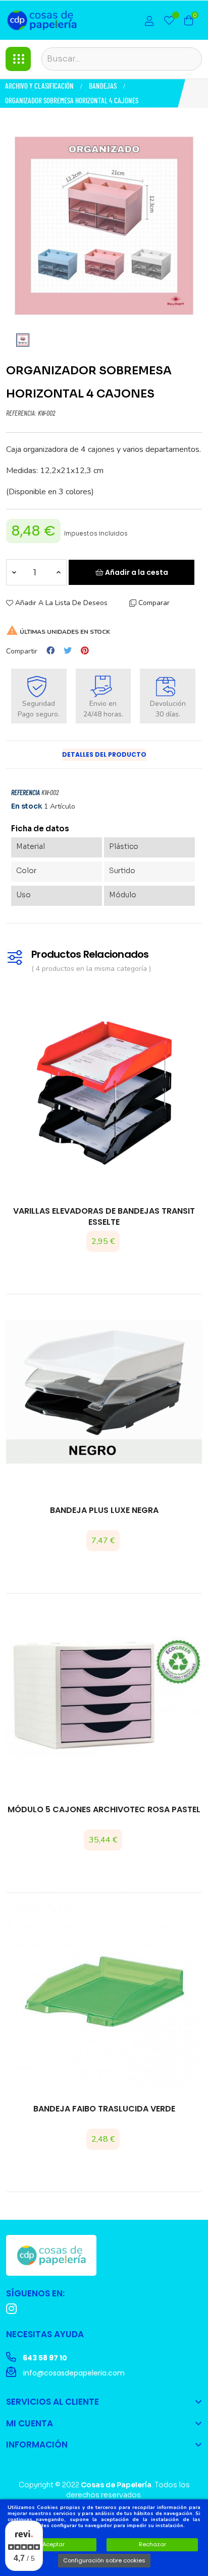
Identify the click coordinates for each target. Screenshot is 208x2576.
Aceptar (54, 2544)
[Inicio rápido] (149, 22)
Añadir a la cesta (136, 572)
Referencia (25, 793)
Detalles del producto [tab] (104, 754)
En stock (27, 806)
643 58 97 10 (44, 2358)
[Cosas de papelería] (51, 2255)
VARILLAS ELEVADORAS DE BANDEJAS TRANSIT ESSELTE (104, 1217)
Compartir (50, 651)
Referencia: (21, 414)
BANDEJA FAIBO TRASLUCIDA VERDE (104, 2109)
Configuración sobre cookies (104, 2560)
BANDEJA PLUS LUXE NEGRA (104, 1510)
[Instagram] (11, 2309)
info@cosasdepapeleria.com (73, 2373)
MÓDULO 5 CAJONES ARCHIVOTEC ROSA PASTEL (104, 1810)
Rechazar (152, 2544)
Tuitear (68, 651)
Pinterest (85, 651)
